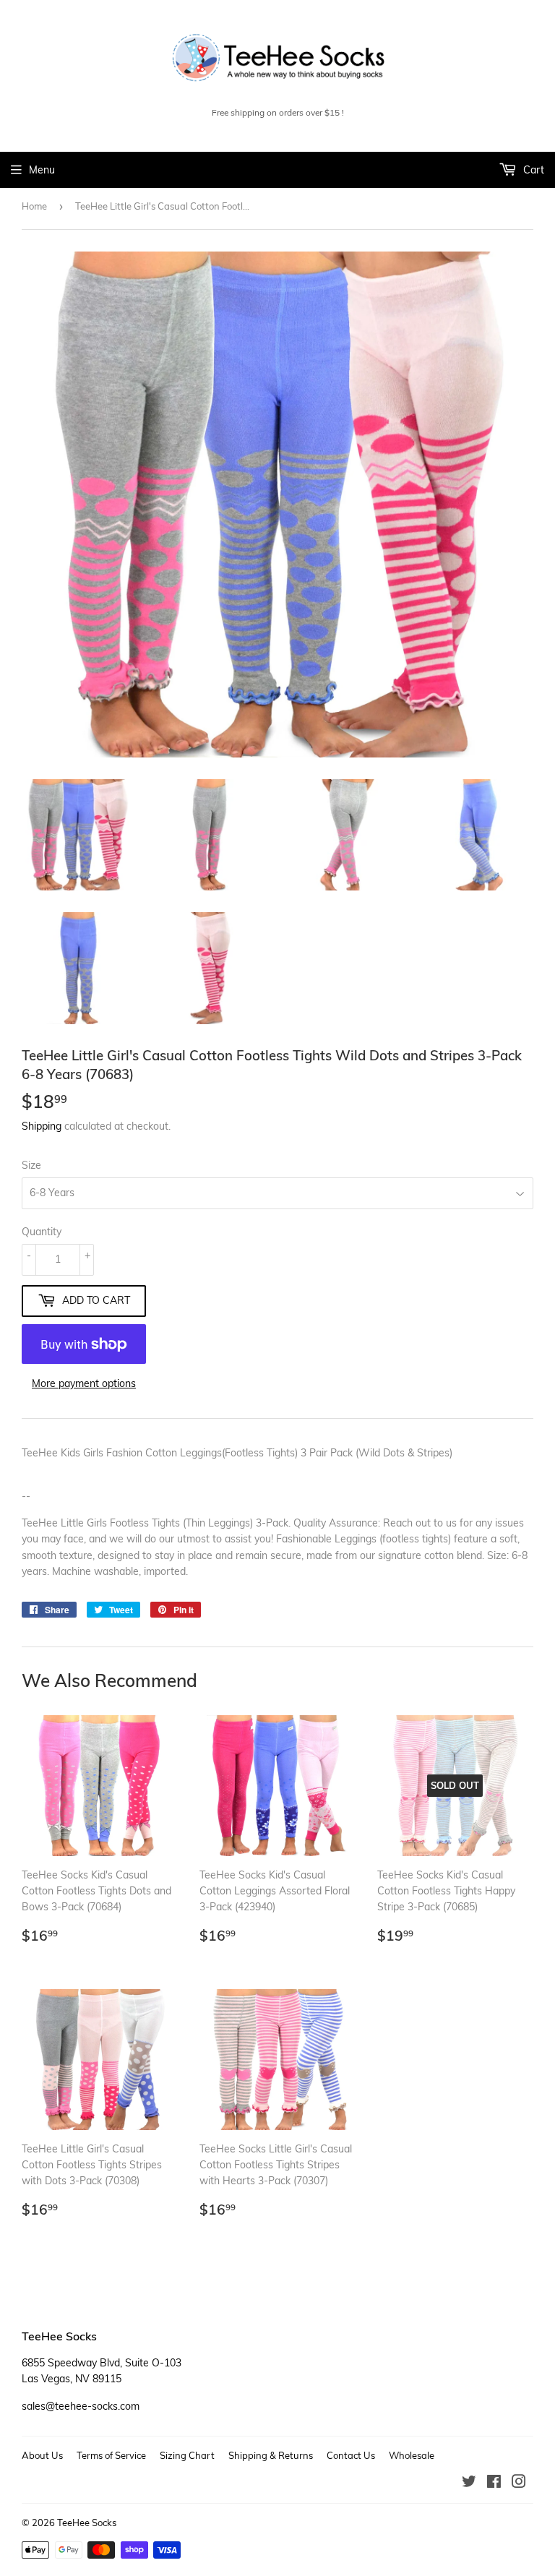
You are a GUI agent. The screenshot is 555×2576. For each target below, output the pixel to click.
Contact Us (351, 2455)
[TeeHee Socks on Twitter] (469, 2483)
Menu (42, 170)
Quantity (42, 1232)
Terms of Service (111, 2455)
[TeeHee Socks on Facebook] (494, 2483)
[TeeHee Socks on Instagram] (519, 2483)
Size (31, 1165)
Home (34, 206)
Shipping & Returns (271, 2455)
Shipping (42, 1126)
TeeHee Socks (87, 2523)
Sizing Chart (187, 2455)
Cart (532, 170)
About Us (42, 2455)
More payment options (84, 1383)
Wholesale (412, 2455)
